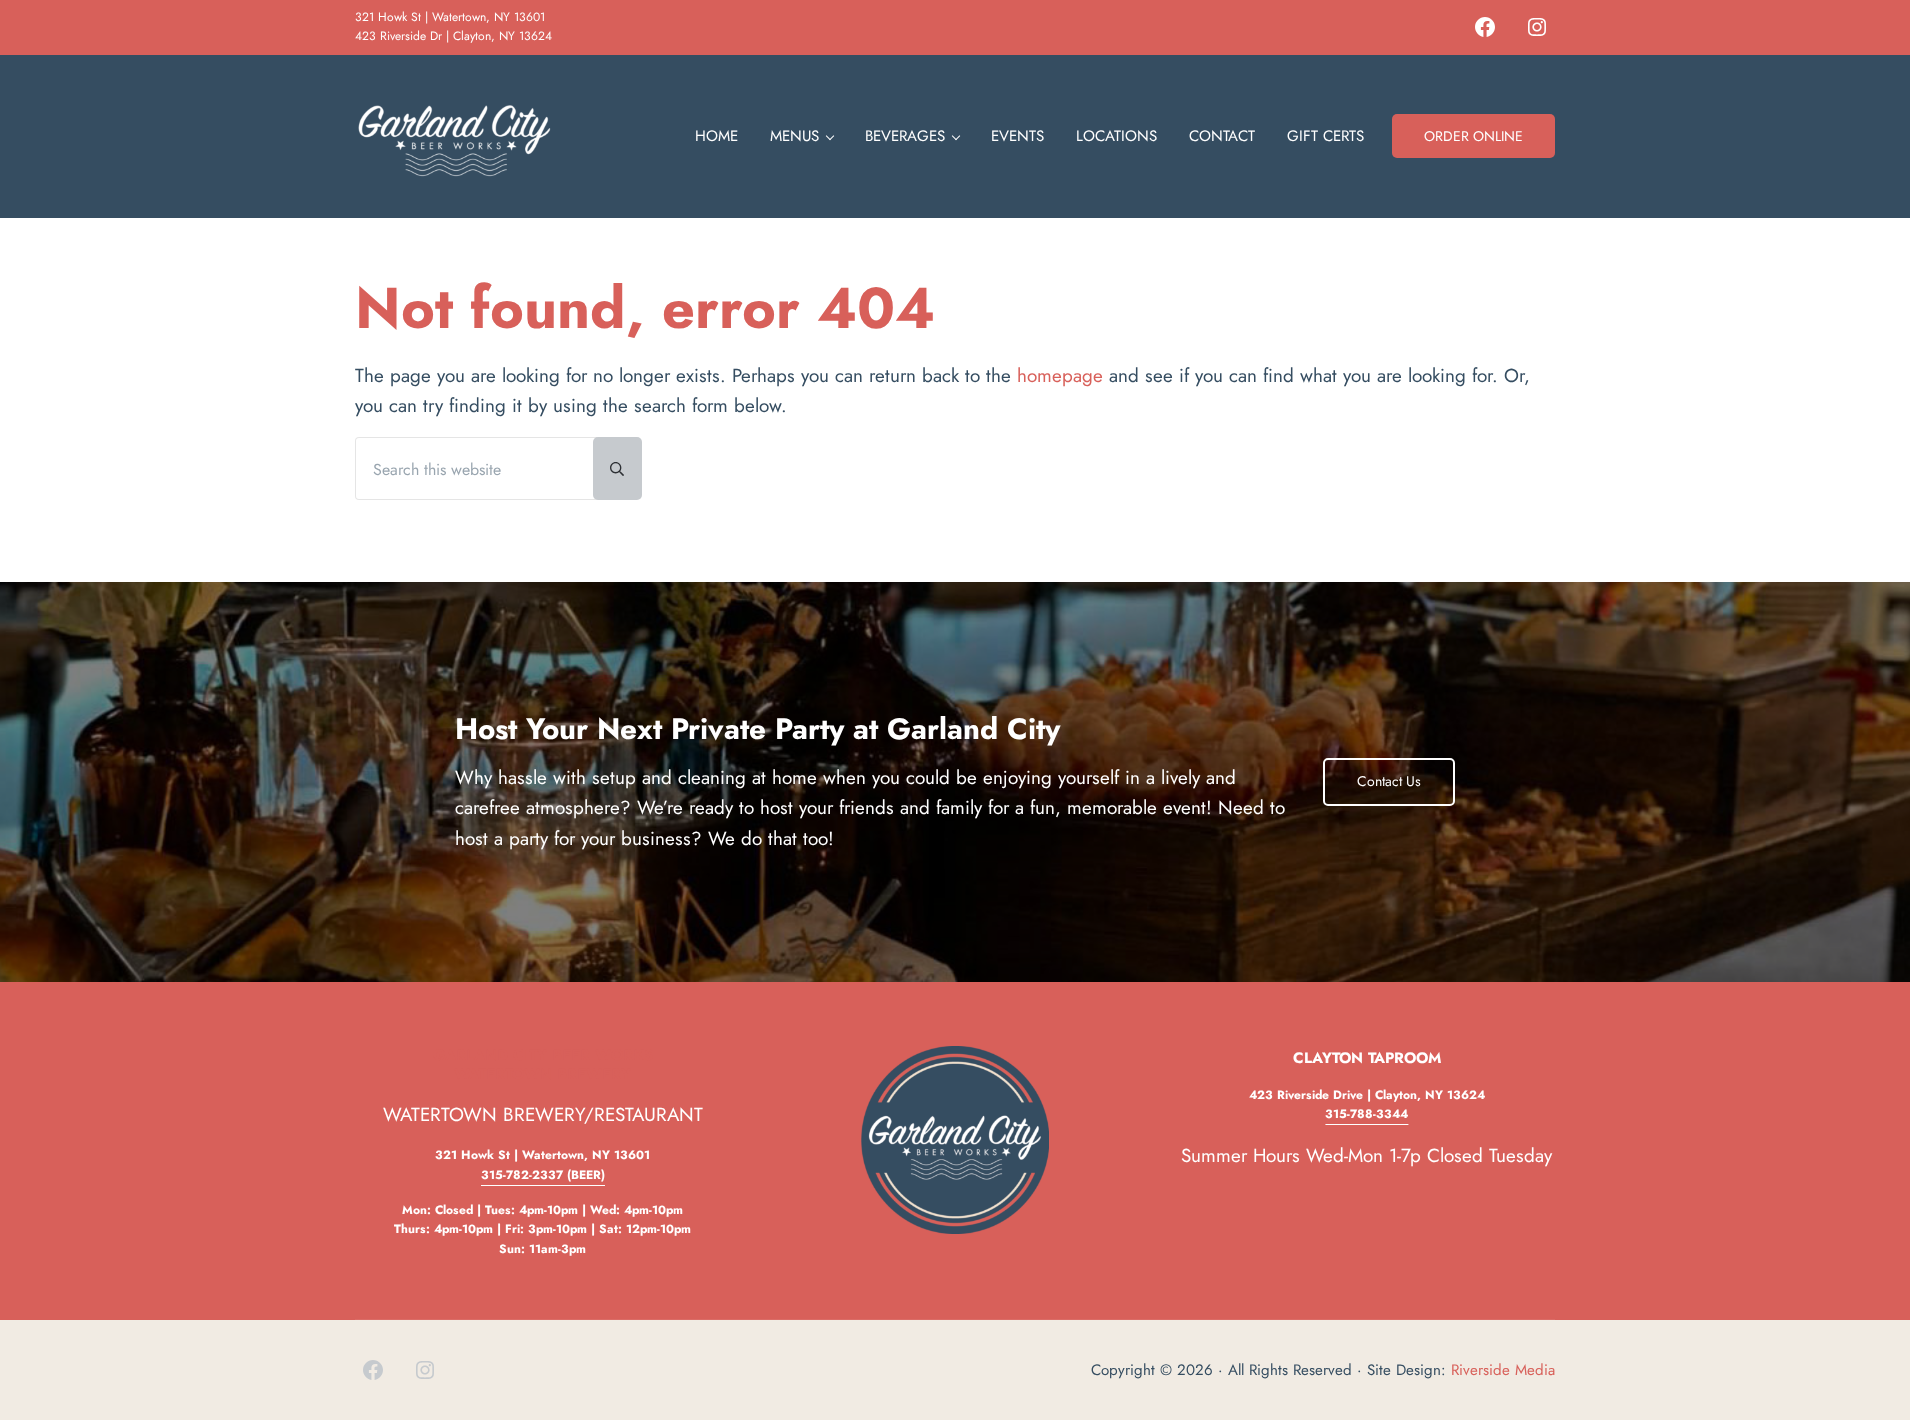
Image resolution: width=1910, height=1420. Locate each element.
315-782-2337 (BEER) (543, 1175)
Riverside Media (1503, 1370)
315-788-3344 (1366, 1114)
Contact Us (1389, 781)
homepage (1060, 375)
